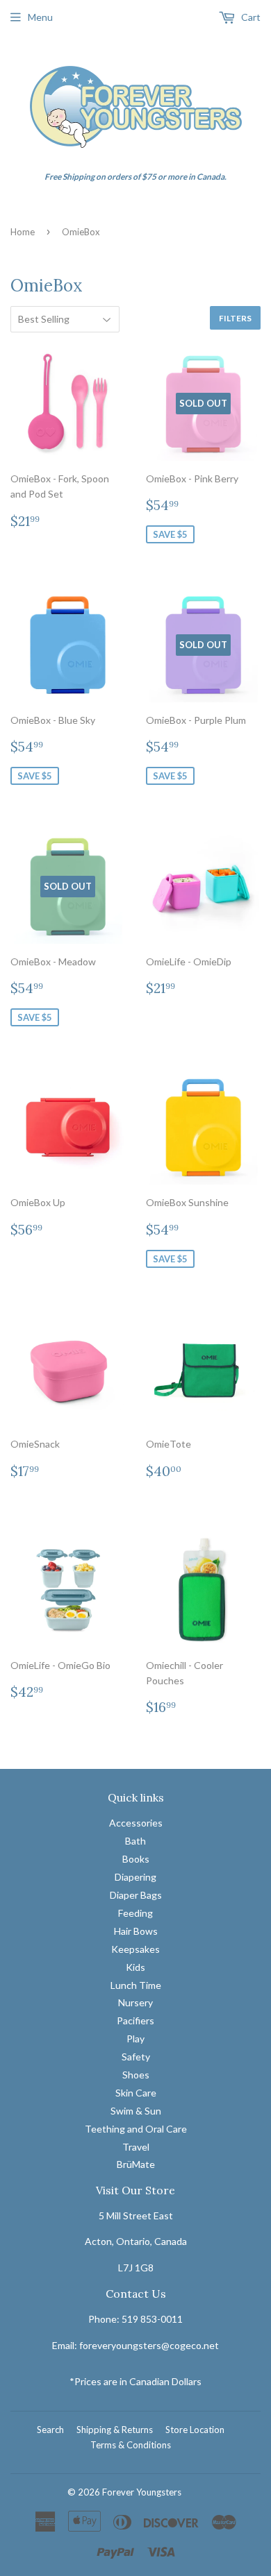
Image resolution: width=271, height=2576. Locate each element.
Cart (250, 17)
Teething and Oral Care (136, 2129)
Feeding (135, 1913)
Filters (235, 318)
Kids (135, 1967)
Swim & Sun (136, 2111)
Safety (136, 2057)
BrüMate (136, 2164)
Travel (136, 2147)
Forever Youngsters (142, 2492)
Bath (135, 1841)
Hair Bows (136, 1931)
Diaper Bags (136, 1895)
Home (23, 232)
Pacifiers (135, 2020)
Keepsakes (135, 1949)
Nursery (135, 2002)
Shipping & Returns (115, 2430)
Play (135, 2039)
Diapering (135, 1877)
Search (50, 2430)
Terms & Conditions (131, 2445)
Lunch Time (136, 1985)
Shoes (136, 2075)
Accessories (136, 1823)
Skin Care (136, 2093)
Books (136, 1859)
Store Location (195, 2430)
